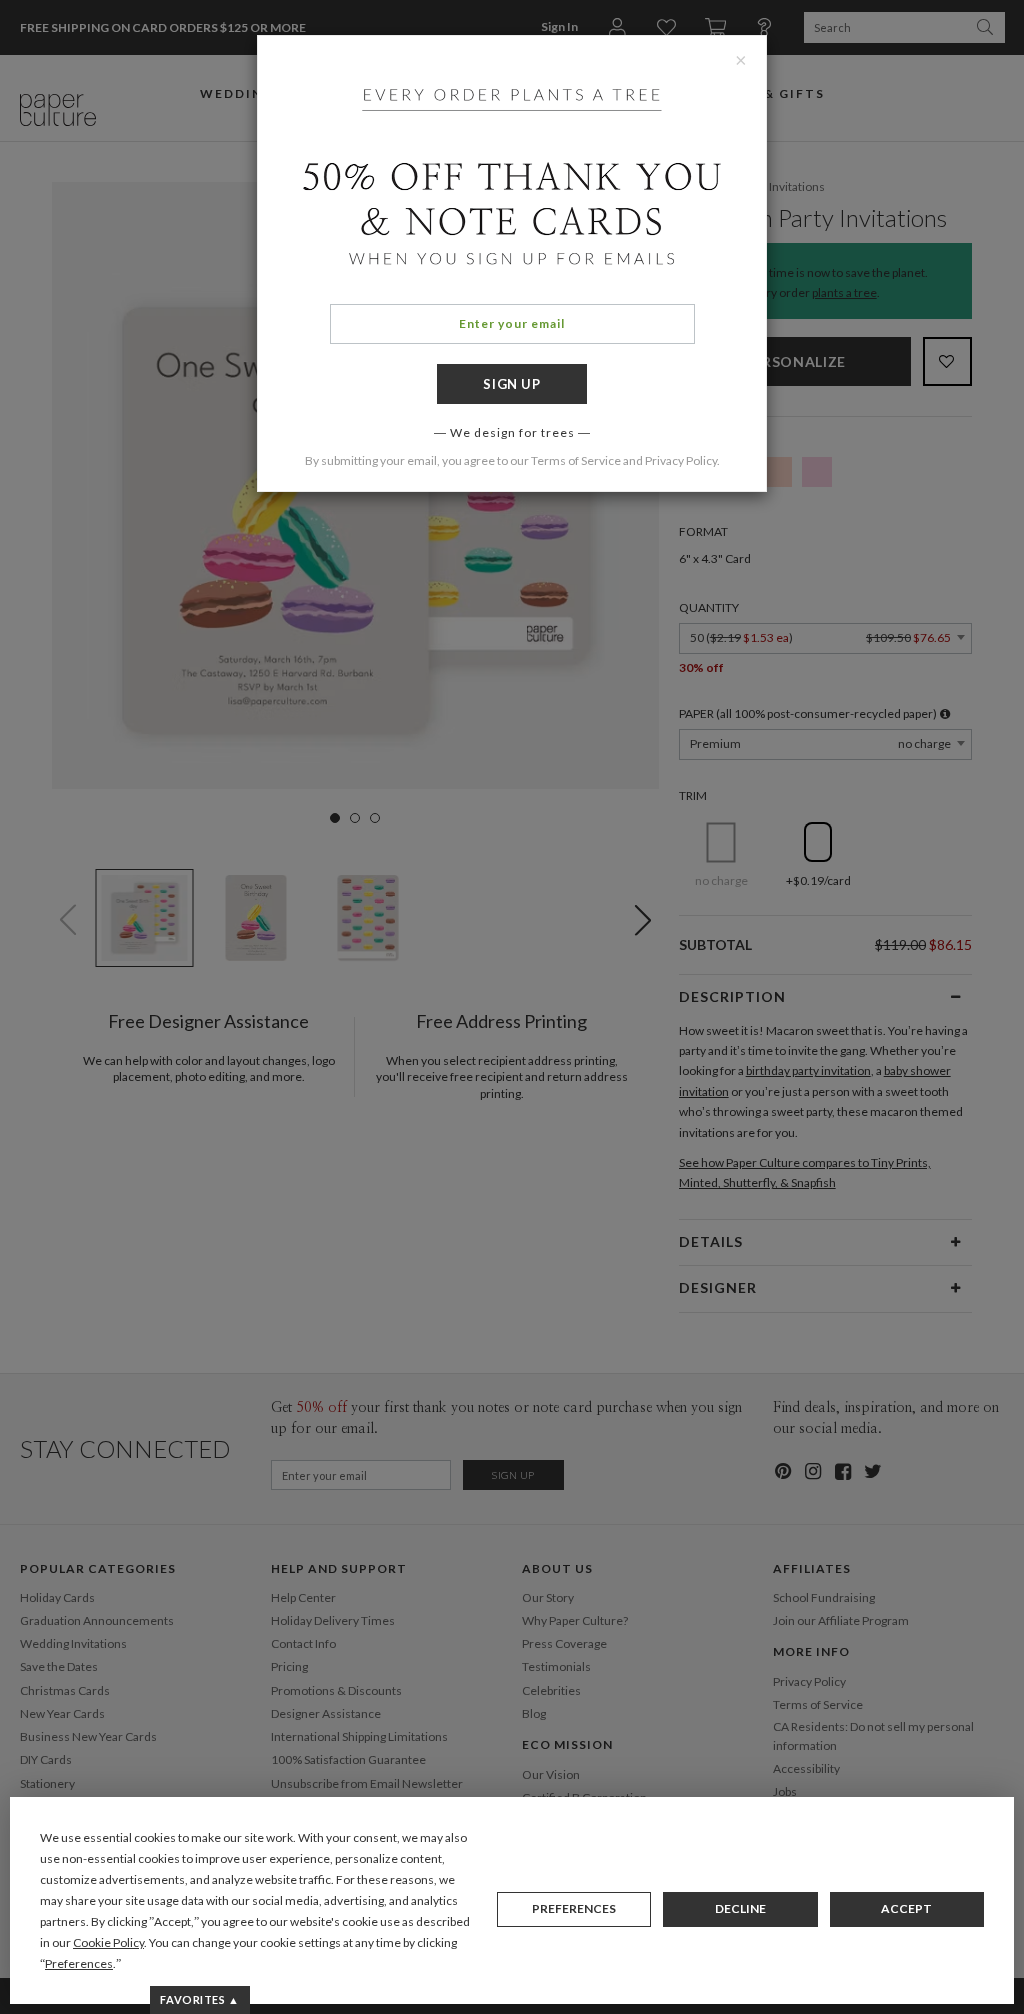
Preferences (574, 1908)
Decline (740, 1908)
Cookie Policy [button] (108, 1942)
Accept (906, 1908)
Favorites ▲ (199, 1999)
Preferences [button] (79, 1963)
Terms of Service (576, 460)
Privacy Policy (681, 460)
